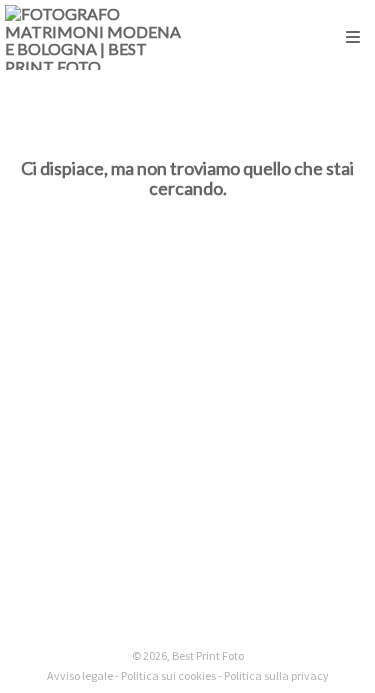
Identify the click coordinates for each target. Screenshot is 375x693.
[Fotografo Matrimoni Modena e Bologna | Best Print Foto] (96, 37)
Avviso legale (80, 675)
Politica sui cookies (168, 675)
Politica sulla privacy (276, 675)
